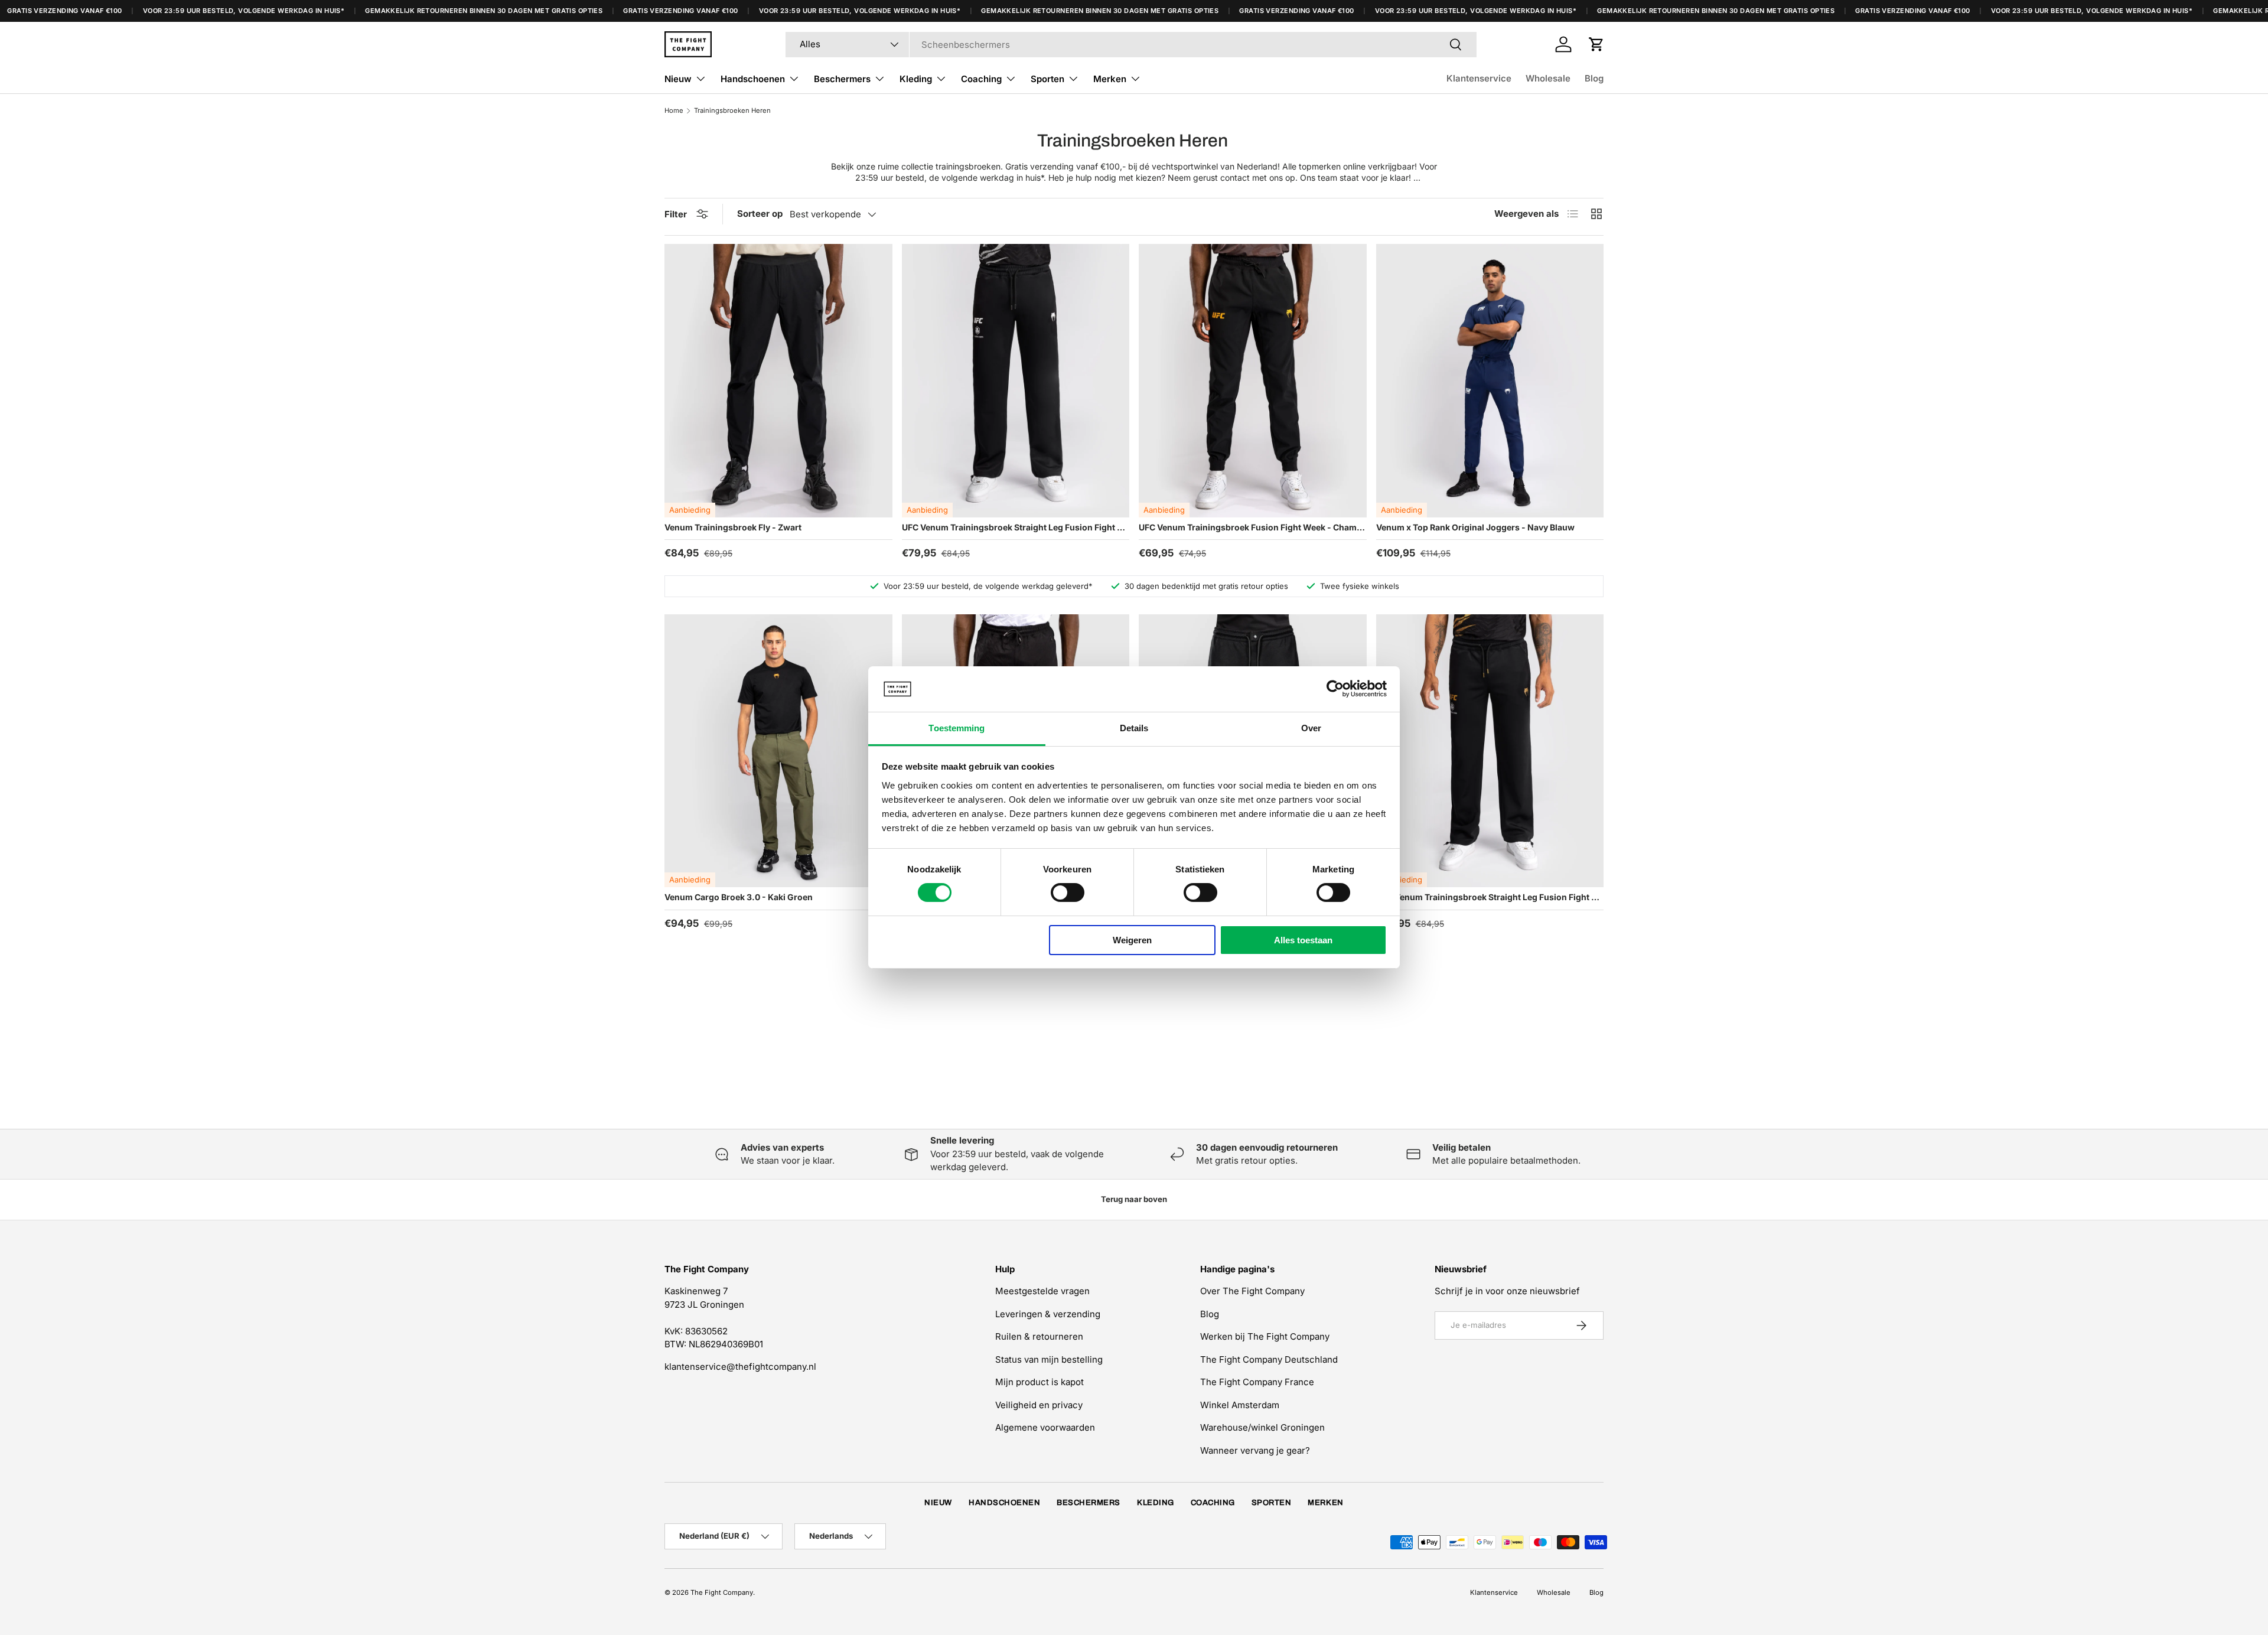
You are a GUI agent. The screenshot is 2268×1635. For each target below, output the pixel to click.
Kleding (916, 79)
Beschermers (842, 79)
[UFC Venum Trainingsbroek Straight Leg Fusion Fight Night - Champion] (1490, 751)
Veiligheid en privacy (1039, 1405)
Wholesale (1548, 78)
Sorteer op (760, 214)
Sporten (1047, 79)
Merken (1110, 79)
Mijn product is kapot (1039, 1382)
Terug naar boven (1134, 1199)
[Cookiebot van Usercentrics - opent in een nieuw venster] (1335, 689)
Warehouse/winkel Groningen (1262, 1427)
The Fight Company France (1257, 1382)
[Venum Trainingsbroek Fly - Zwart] (778, 381)
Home (674, 110)
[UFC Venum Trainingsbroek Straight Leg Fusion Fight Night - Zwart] (1016, 381)
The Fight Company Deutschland (1269, 1359)
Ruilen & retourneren (1039, 1336)
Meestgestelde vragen (1042, 1291)
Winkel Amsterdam (1240, 1405)
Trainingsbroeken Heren (732, 110)
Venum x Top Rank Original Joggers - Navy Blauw (1475, 527)
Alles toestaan (1303, 940)
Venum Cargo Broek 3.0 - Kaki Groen (739, 897)
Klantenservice (1479, 78)
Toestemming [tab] (957, 728)
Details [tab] (1134, 728)
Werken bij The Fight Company (1265, 1336)
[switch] (1068, 893)
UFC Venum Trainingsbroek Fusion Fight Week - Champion (1253, 527)
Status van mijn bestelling (1049, 1359)
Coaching (981, 79)
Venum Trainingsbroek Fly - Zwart (733, 527)
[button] (1596, 44)
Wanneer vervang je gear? (1255, 1450)
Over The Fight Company (1252, 1291)
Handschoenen (753, 79)
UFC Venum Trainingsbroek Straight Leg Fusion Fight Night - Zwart (1016, 527)
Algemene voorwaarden (1045, 1427)
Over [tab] (1311, 728)
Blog (1594, 78)
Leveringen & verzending (1048, 1314)
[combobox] (1131, 45)
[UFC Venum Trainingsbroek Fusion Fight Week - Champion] (1253, 381)
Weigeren (1132, 940)
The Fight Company (722, 1592)
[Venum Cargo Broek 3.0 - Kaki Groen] (778, 751)
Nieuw (678, 79)
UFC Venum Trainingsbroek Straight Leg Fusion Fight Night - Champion (1490, 897)
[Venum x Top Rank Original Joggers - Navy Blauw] (1490, 381)
